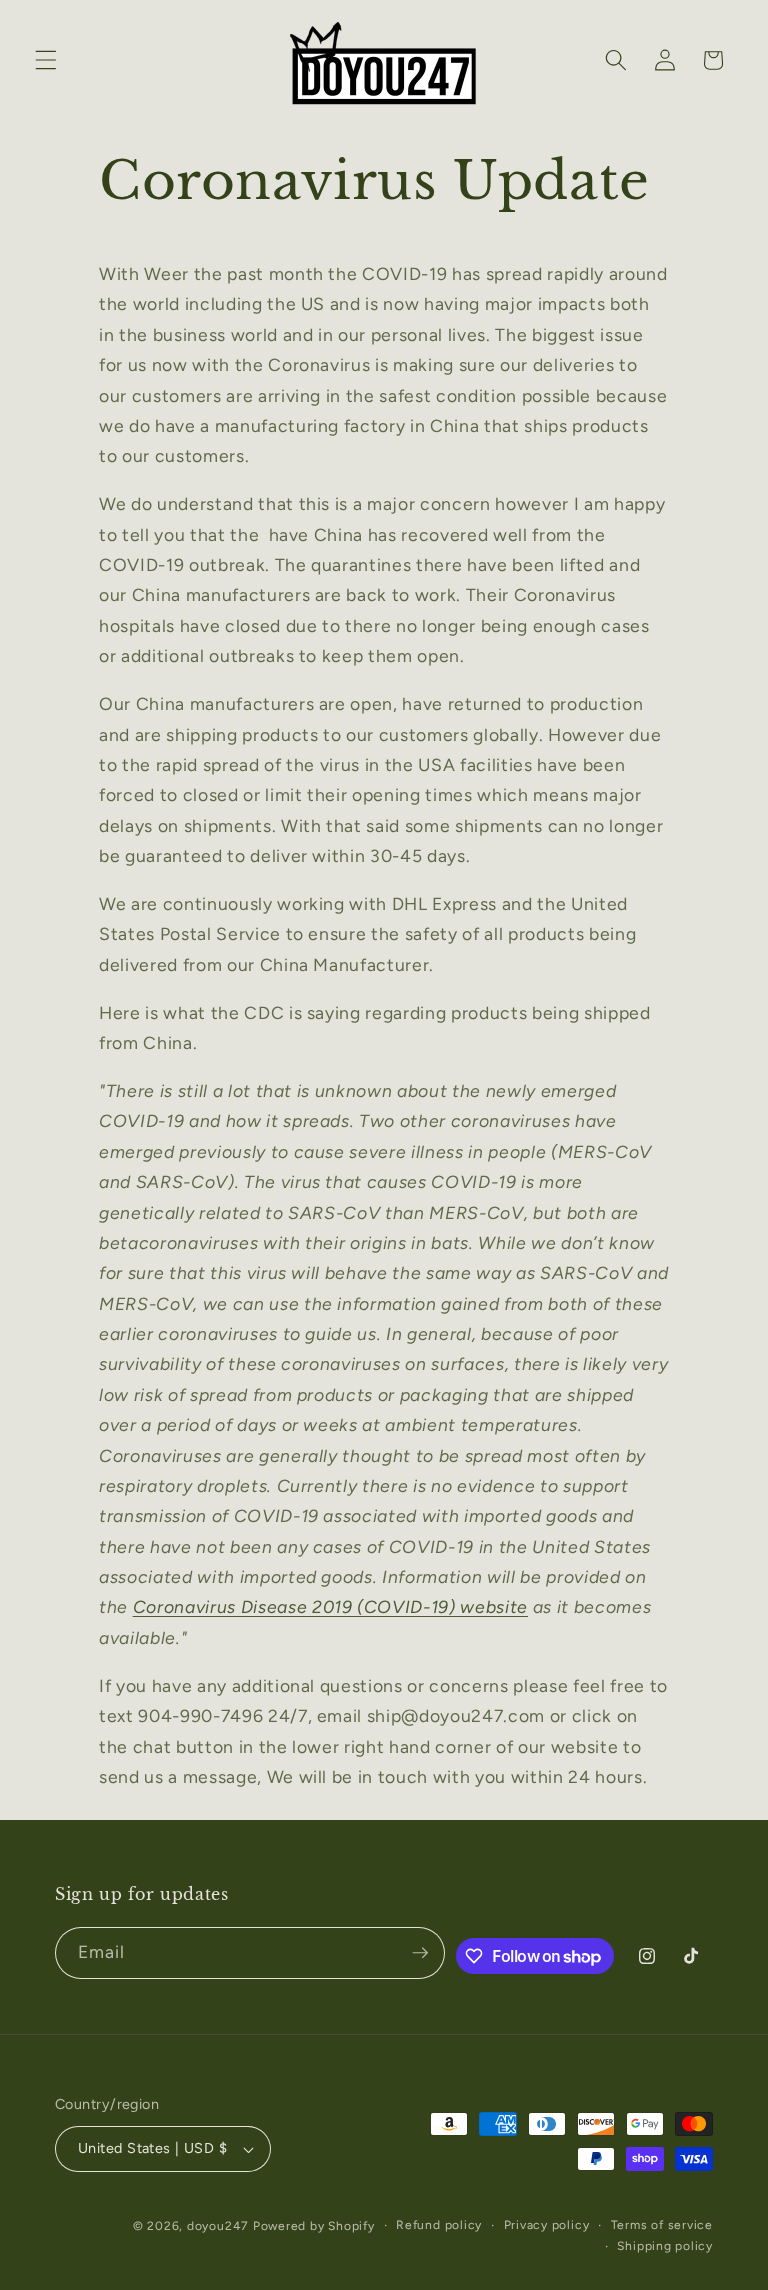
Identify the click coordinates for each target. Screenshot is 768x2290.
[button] (46, 60)
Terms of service (662, 2225)
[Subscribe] (420, 1953)
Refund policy (439, 2225)
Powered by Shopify (314, 2226)
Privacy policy (547, 2225)
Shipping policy (665, 2246)
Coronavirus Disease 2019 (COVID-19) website (330, 1606)
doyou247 (218, 2226)
